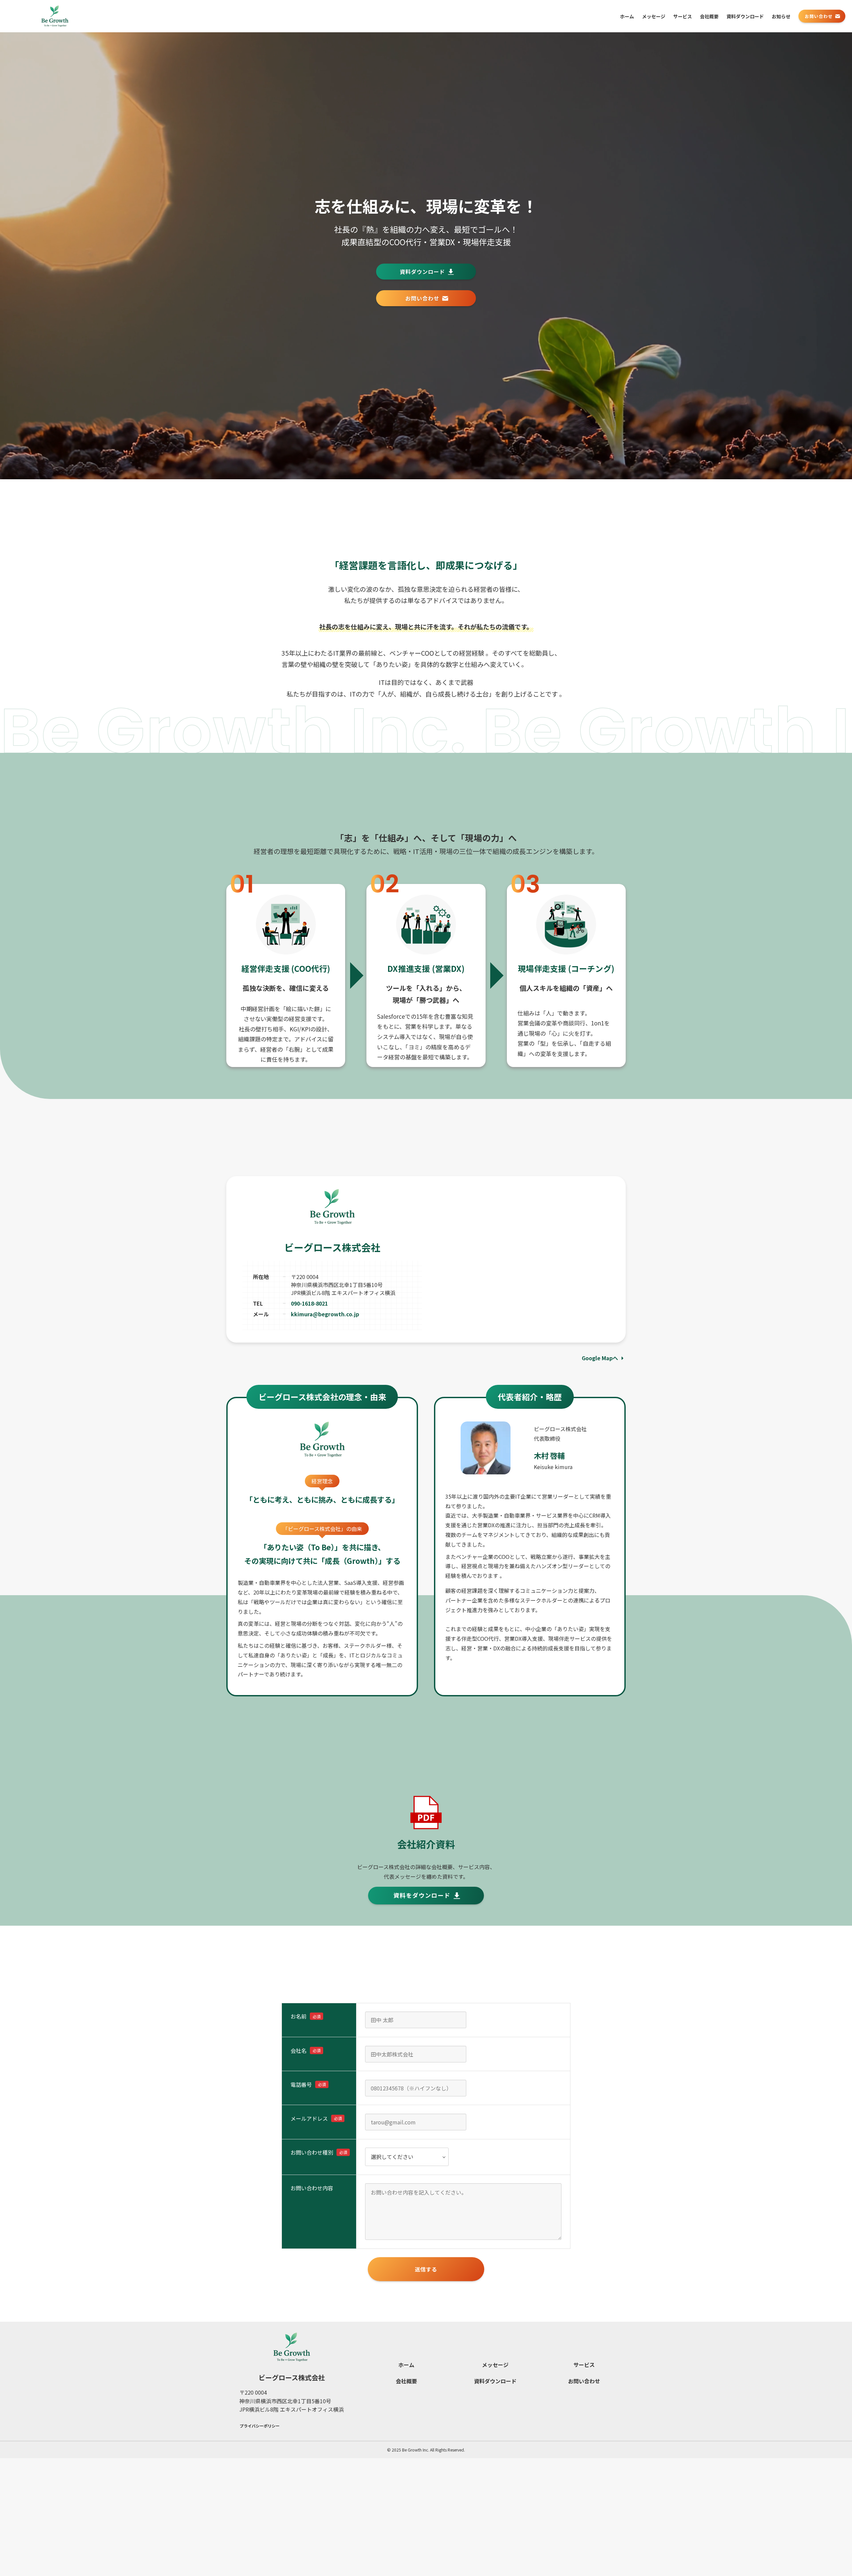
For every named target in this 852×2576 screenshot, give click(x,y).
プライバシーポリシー (260, 2426)
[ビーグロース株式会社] (55, 16)
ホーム (406, 2365)
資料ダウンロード (495, 2381)
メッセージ (495, 2365)
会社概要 (406, 2381)
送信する (426, 2269)
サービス (584, 2365)
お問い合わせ (584, 2381)
